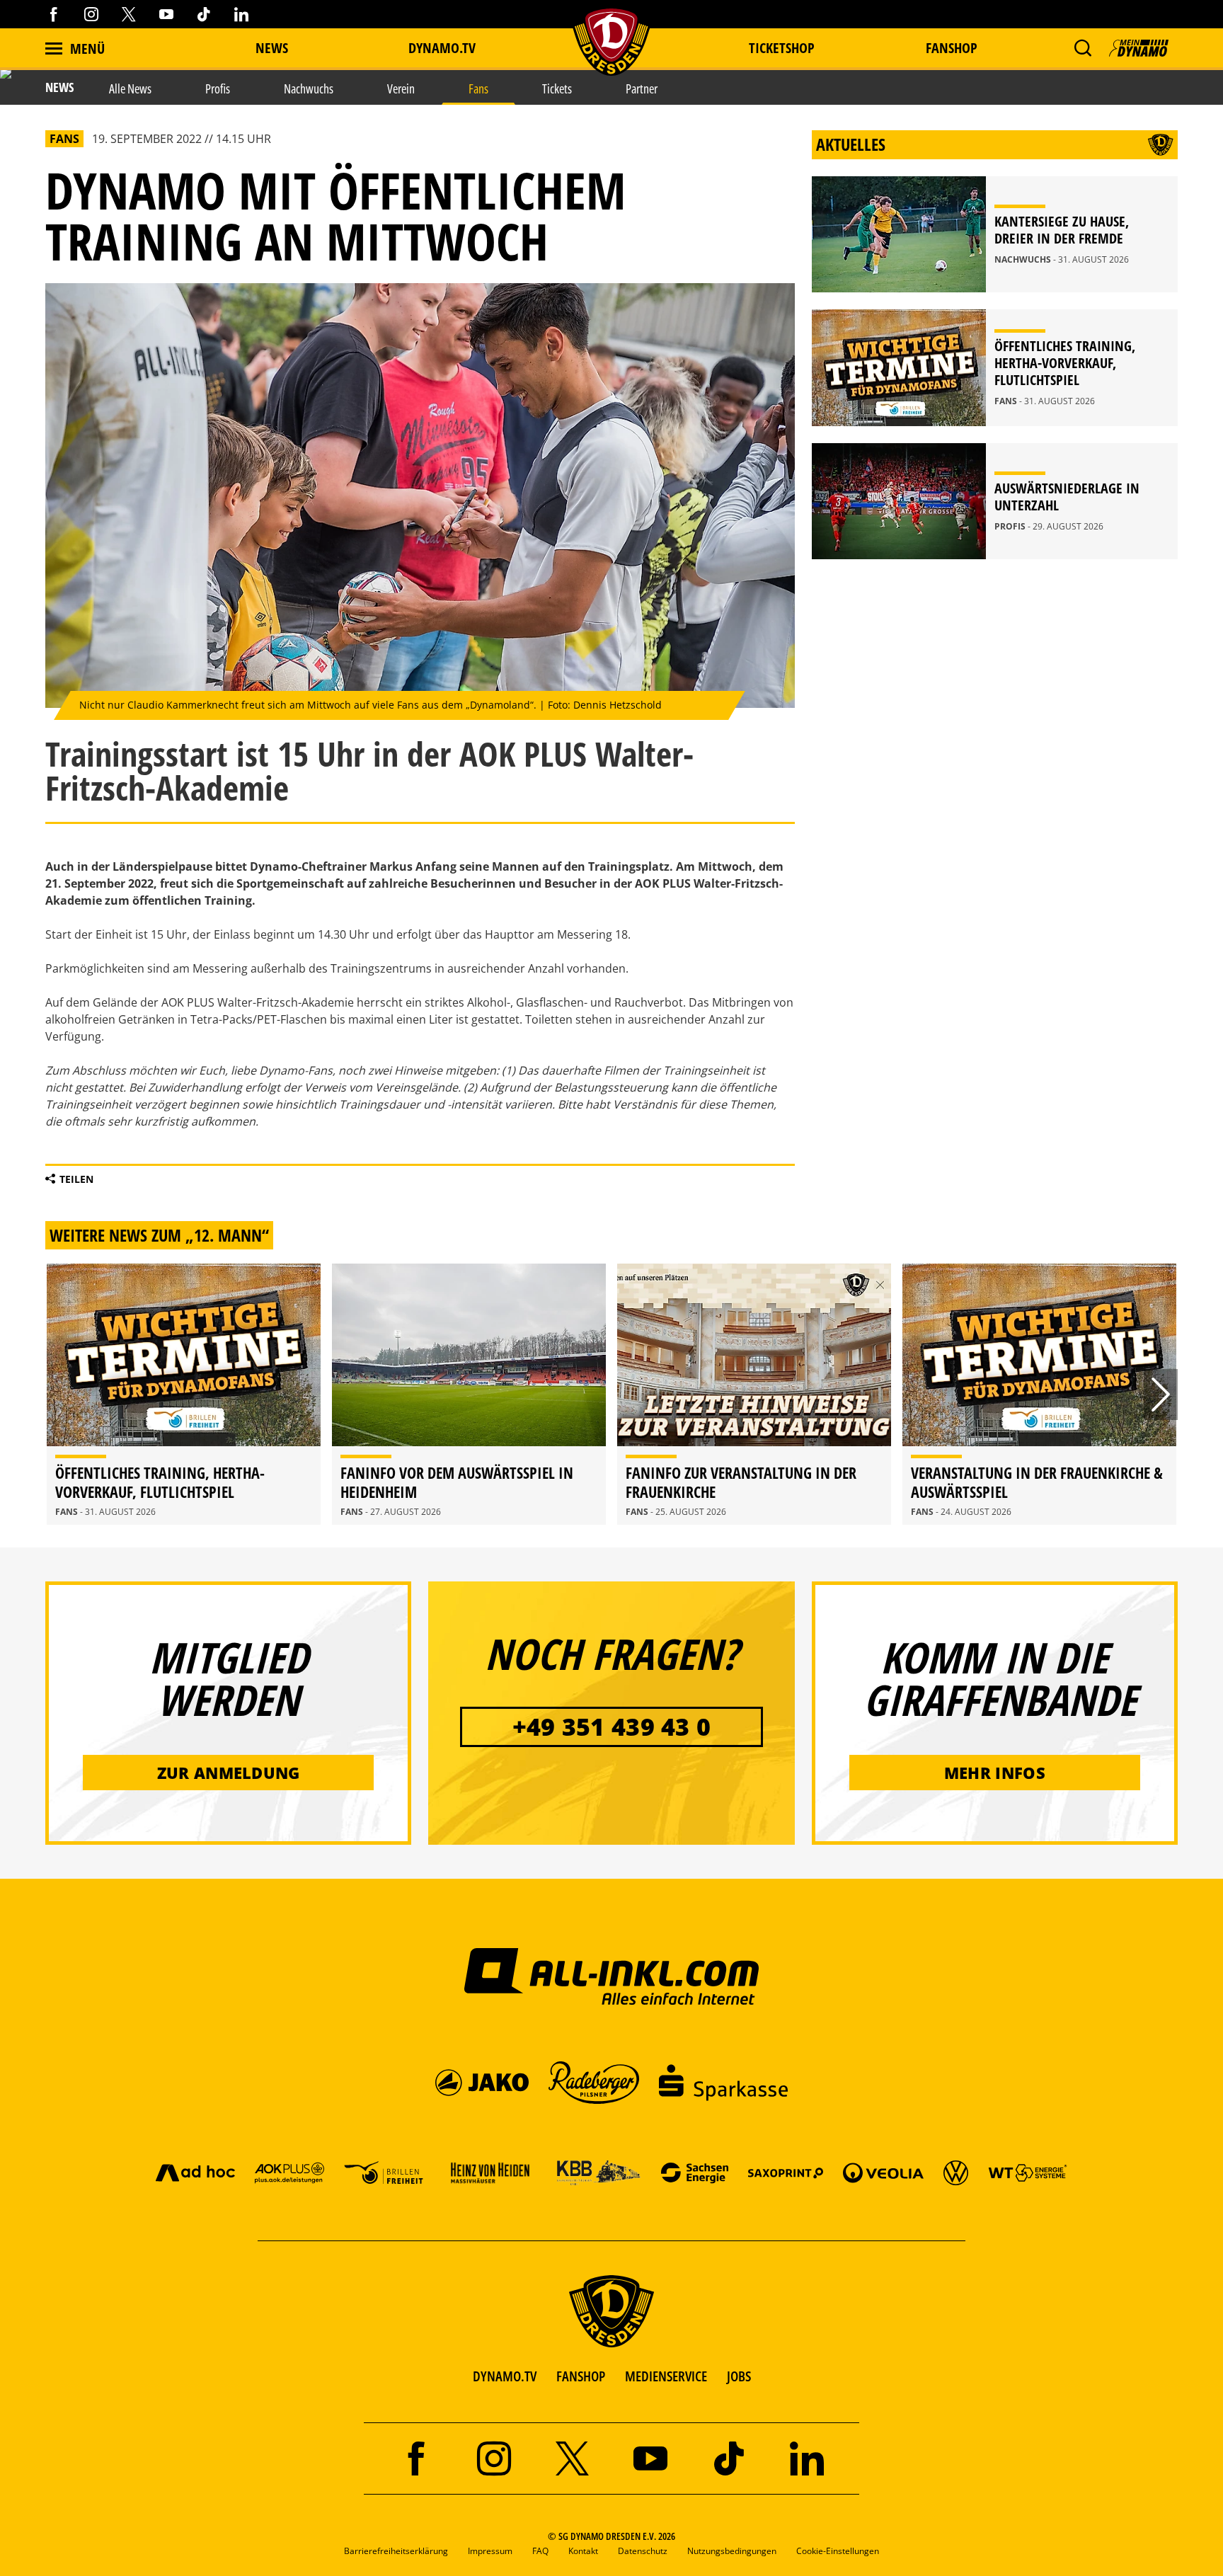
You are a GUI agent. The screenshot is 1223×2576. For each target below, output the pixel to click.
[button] (1083, 48)
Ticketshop (782, 48)
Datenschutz (643, 2551)
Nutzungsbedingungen (732, 2551)
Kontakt (583, 2551)
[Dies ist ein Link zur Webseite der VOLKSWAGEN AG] (956, 2172)
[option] (184, 1394)
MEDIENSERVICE (666, 2376)
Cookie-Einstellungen (838, 2551)
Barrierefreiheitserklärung (396, 2551)
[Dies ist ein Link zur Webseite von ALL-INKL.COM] (612, 1976)
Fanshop (952, 48)
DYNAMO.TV (442, 48)
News (272, 48)
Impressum (490, 2551)
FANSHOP (581, 2376)
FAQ (540, 2551)
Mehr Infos (995, 1773)
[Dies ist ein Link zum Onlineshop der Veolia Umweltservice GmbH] (883, 2172)
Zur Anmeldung (229, 1773)
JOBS (739, 2376)
